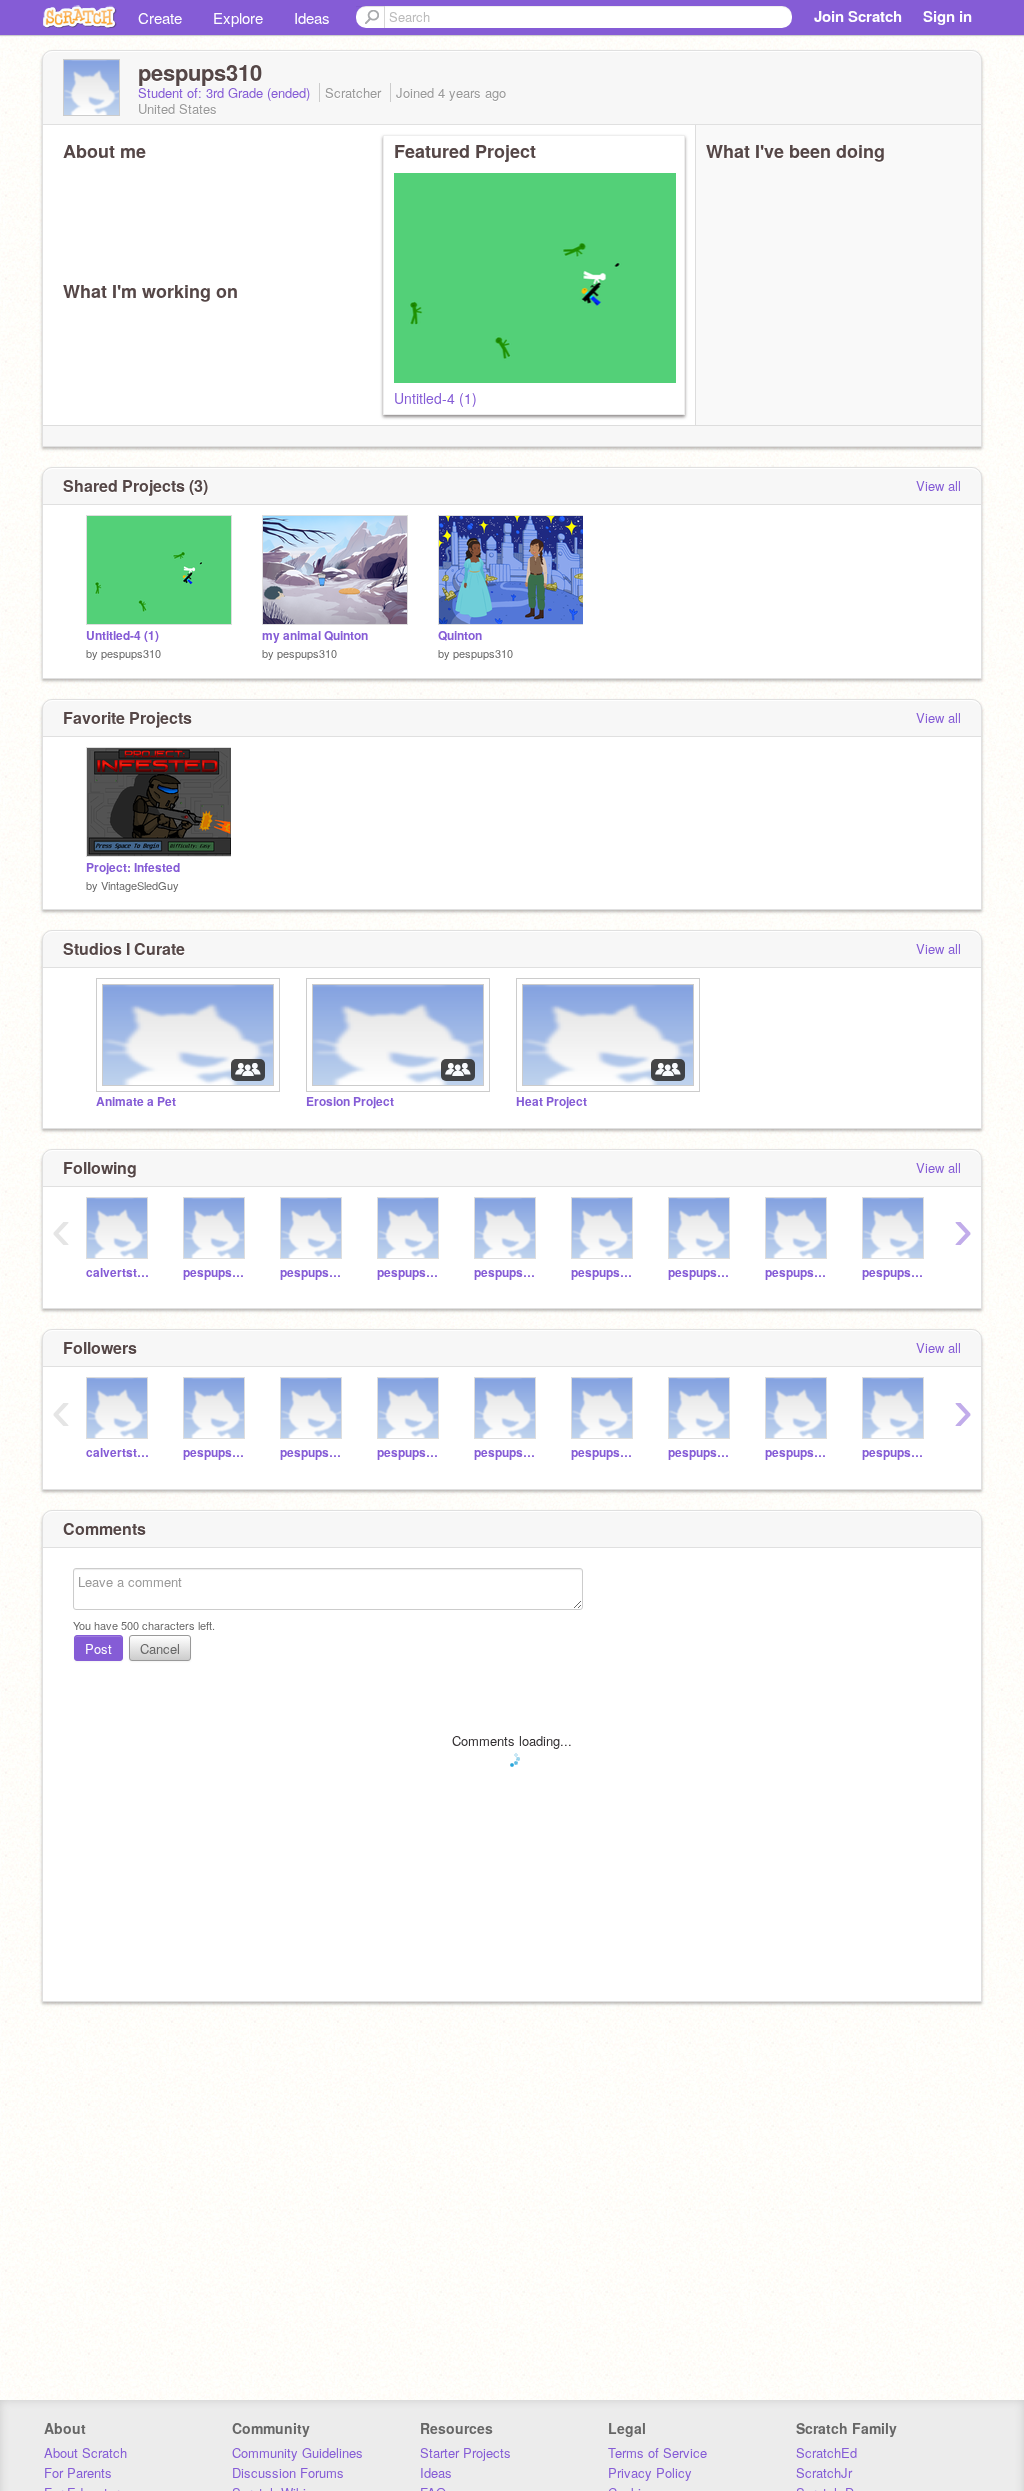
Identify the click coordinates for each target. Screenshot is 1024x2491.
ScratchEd (826, 2452)
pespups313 (410, 1272)
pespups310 (131, 653)
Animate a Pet (136, 1101)
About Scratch (85, 2452)
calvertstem (119, 1272)
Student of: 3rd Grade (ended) (226, 92)
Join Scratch (858, 16)
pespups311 (216, 1272)
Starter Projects (465, 2452)
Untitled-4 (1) (435, 398)
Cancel (160, 1648)
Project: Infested (133, 867)
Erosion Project (350, 1101)
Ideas (312, 17)
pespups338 (604, 1272)
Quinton (460, 635)
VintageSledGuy (140, 885)
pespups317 (701, 1272)
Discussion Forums (288, 2472)
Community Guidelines (297, 2452)
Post (98, 1648)
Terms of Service (657, 2452)
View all (938, 485)
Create (160, 17)
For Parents (78, 2472)
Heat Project (551, 1101)
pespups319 (798, 1272)
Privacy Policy (650, 2472)
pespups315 (507, 1272)
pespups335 (895, 1272)
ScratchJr (824, 2472)
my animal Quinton (315, 635)
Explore (238, 17)
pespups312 (313, 1272)
